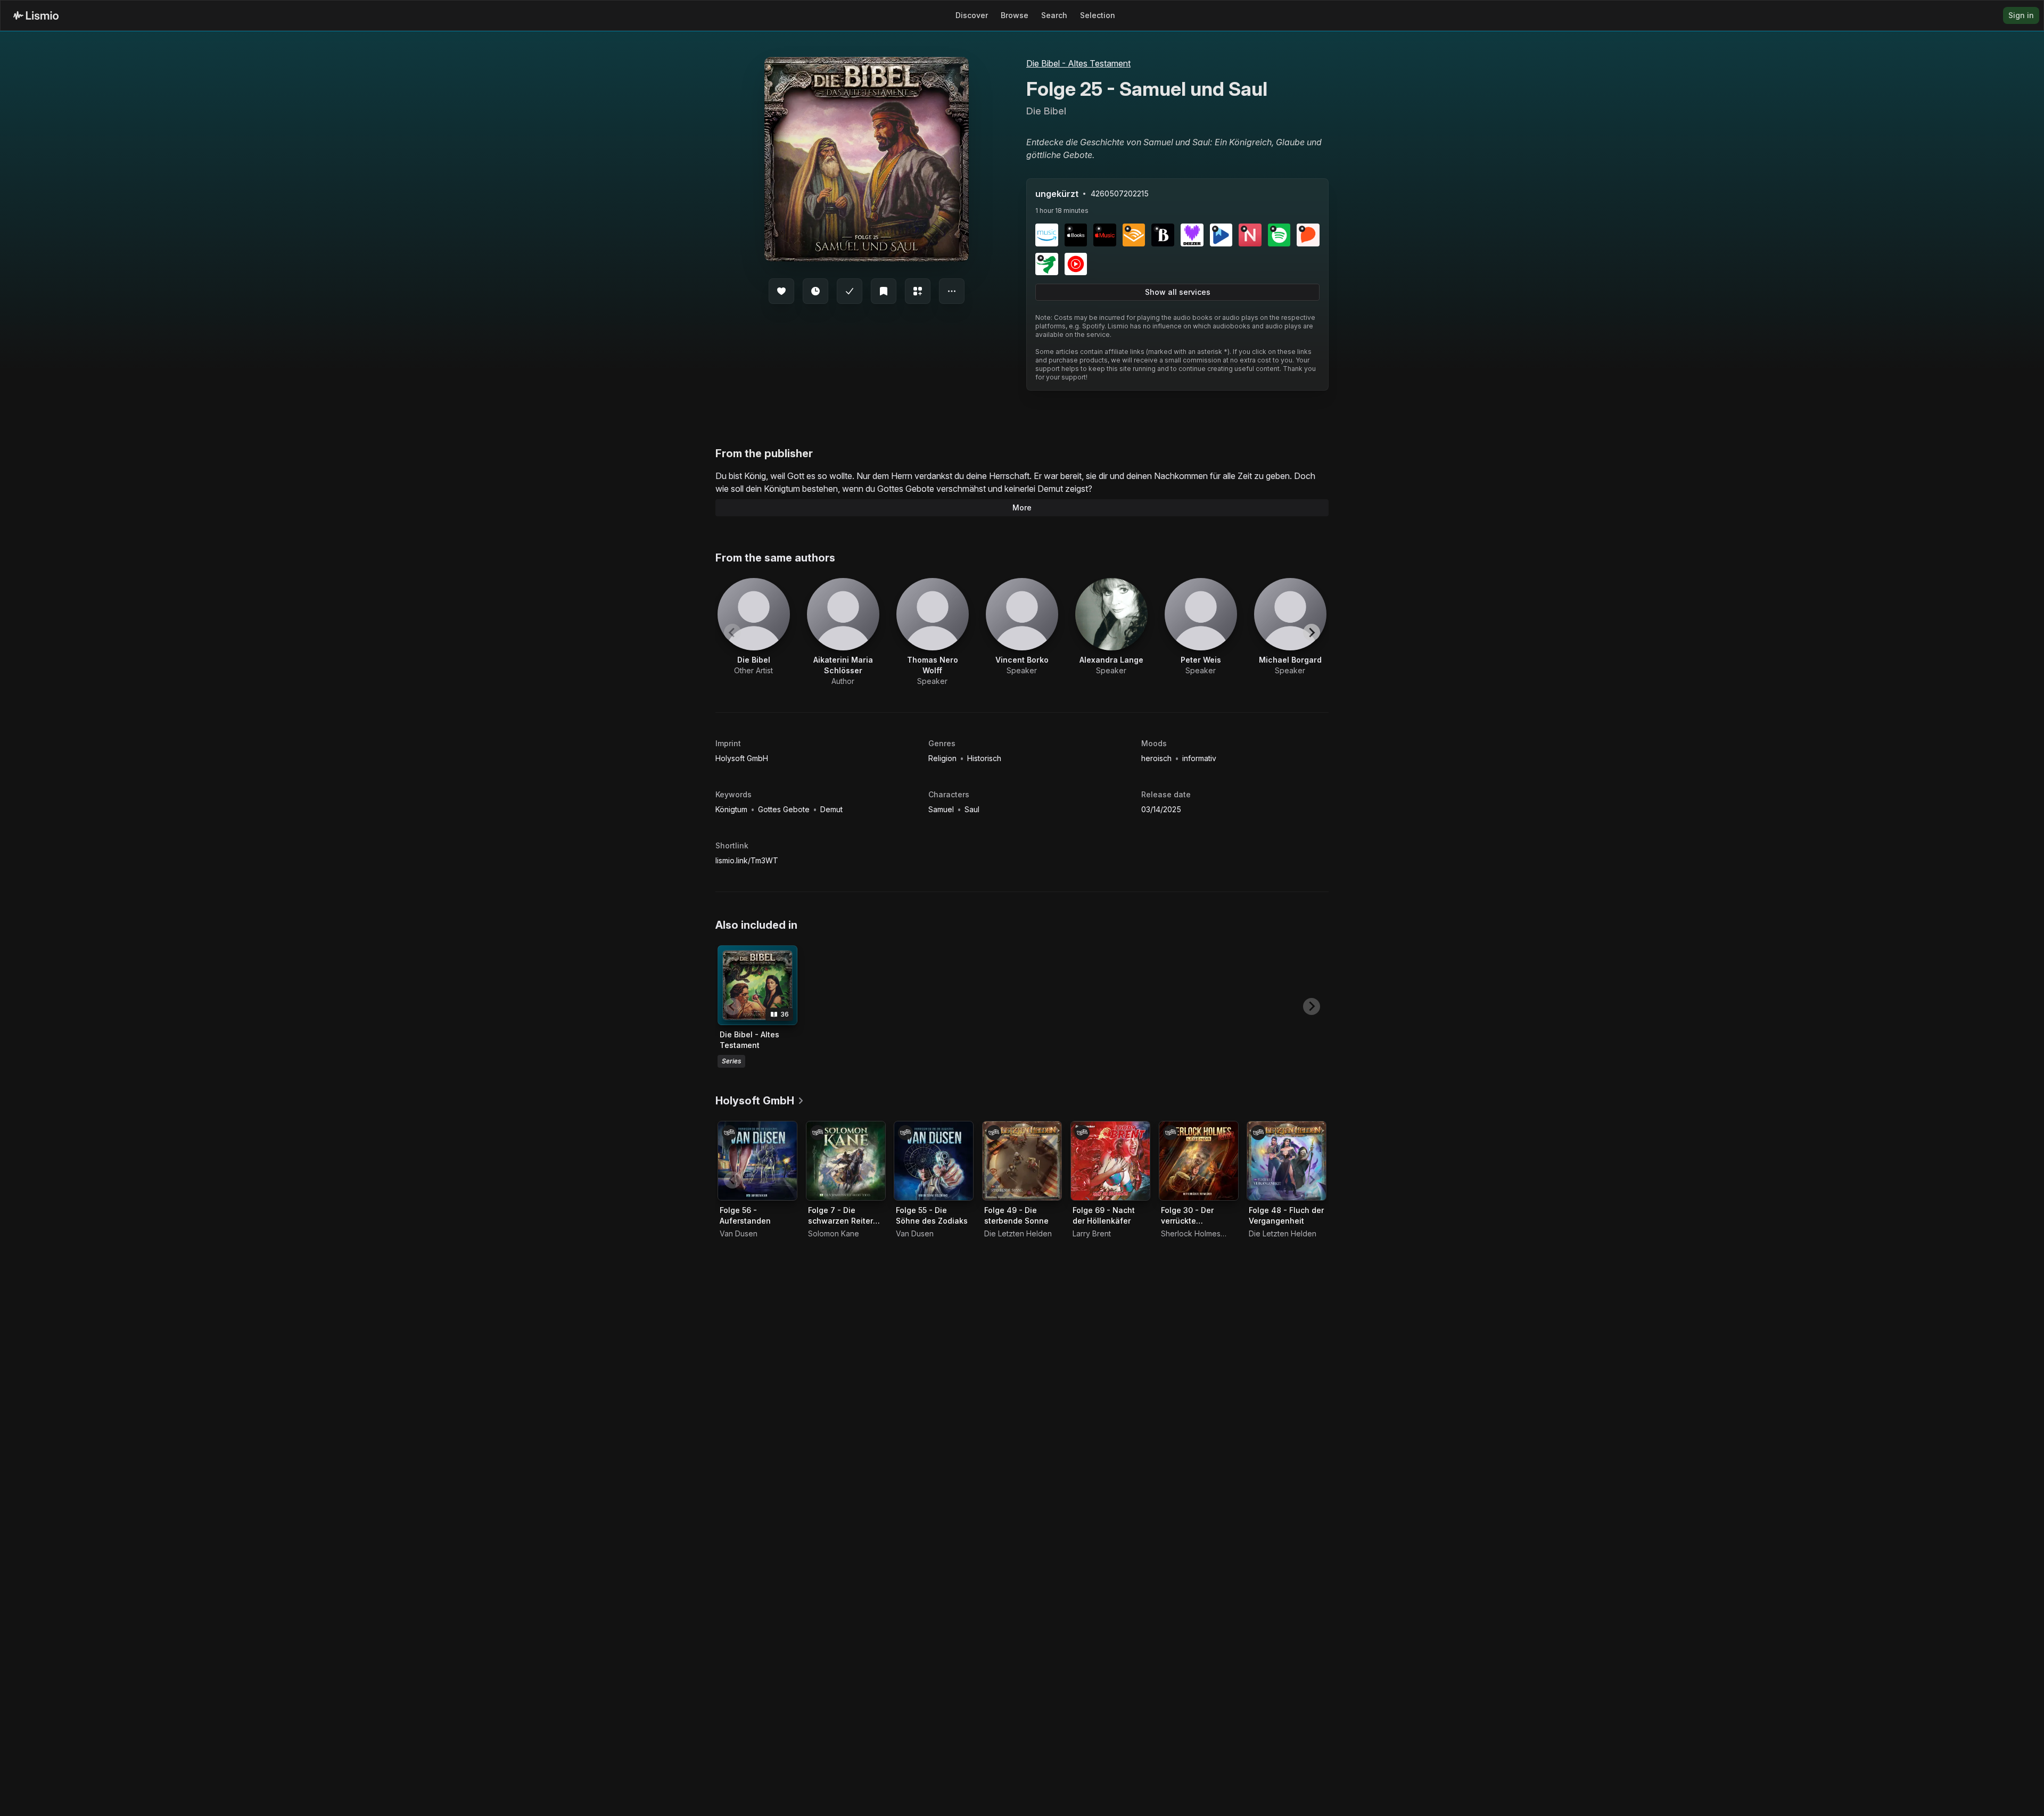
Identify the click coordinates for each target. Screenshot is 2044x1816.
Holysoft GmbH (742, 758)
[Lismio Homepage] (36, 15)
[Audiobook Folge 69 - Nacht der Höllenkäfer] (1110, 1161)
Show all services (1178, 292)
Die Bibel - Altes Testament (1078, 63)
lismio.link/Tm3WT (747, 860)
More (1022, 507)
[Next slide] (1312, 632)
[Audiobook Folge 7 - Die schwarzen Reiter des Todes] (846, 1161)
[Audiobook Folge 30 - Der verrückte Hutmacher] (1199, 1161)
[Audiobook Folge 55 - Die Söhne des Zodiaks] (934, 1161)
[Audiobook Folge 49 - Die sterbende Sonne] (1022, 1161)
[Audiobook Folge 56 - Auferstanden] (757, 1161)
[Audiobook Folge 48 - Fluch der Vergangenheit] (1287, 1161)
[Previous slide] (732, 632)
